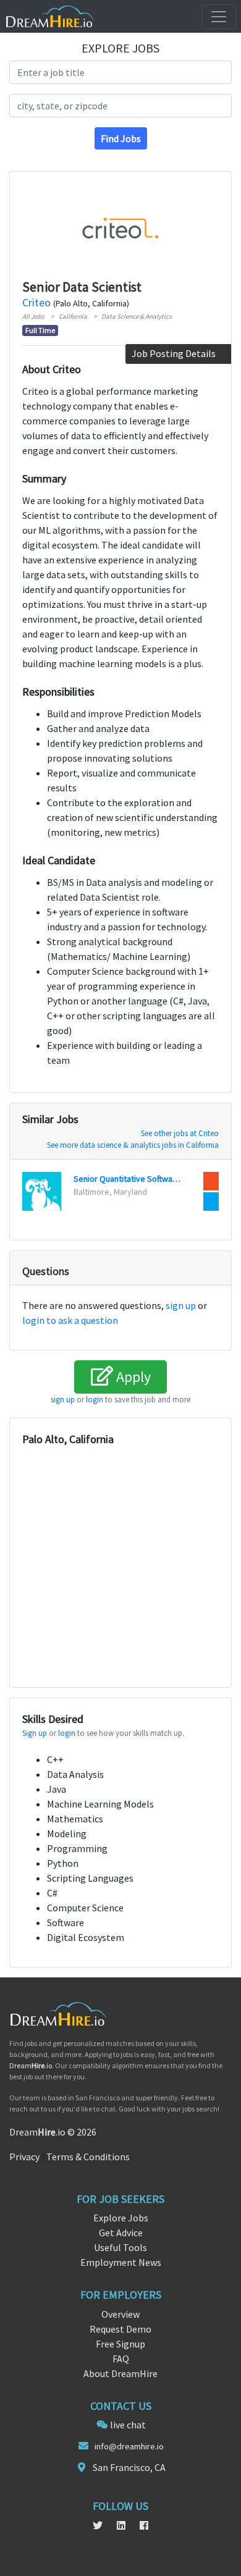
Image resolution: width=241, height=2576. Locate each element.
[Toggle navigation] (219, 17)
